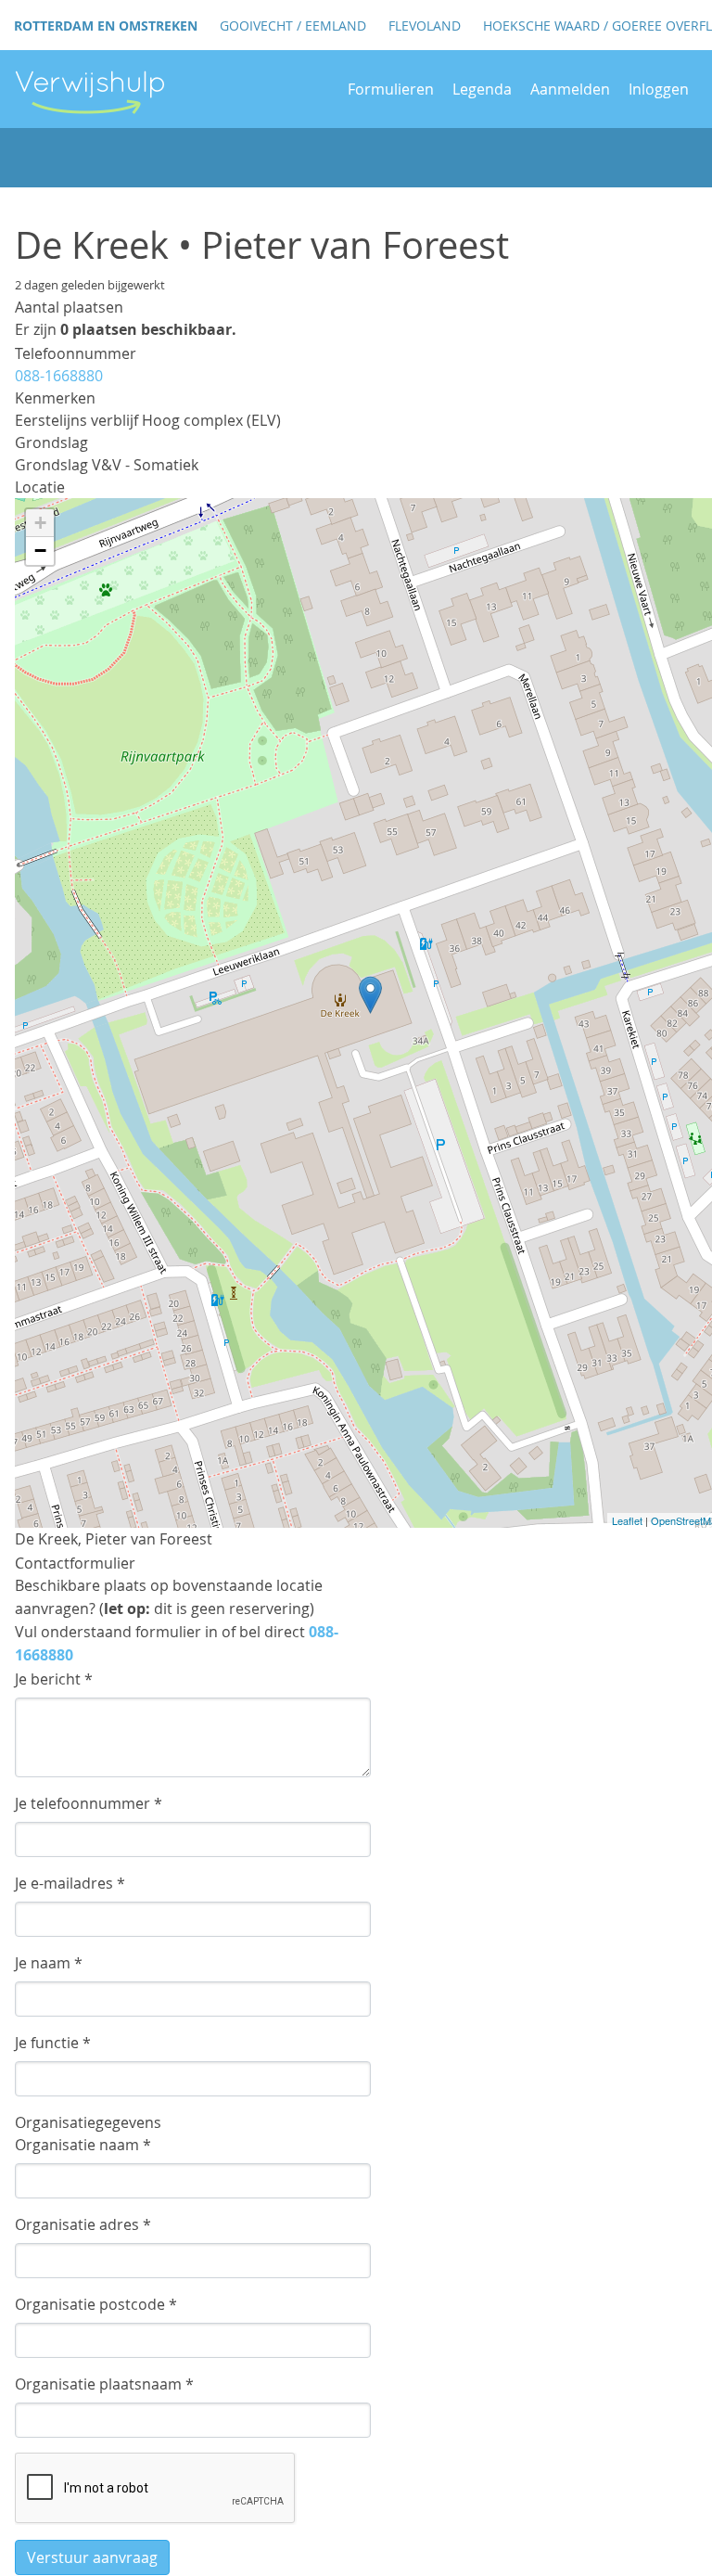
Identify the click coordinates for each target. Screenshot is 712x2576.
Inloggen (659, 89)
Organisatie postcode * (96, 2304)
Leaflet (627, 1520)
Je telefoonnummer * (89, 1803)
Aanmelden (570, 89)
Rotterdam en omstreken (106, 26)
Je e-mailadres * (70, 1883)
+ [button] (40, 523)
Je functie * (53, 2043)
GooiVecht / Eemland (293, 26)
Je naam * (49, 1963)
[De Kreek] (370, 995)
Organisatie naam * (83, 2145)
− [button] (40, 551)
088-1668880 (59, 376)
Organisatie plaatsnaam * (104, 2384)
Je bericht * (54, 1679)
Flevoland (425, 26)
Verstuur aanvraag (92, 2557)
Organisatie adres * (83, 2224)
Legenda (482, 89)
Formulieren (391, 89)
